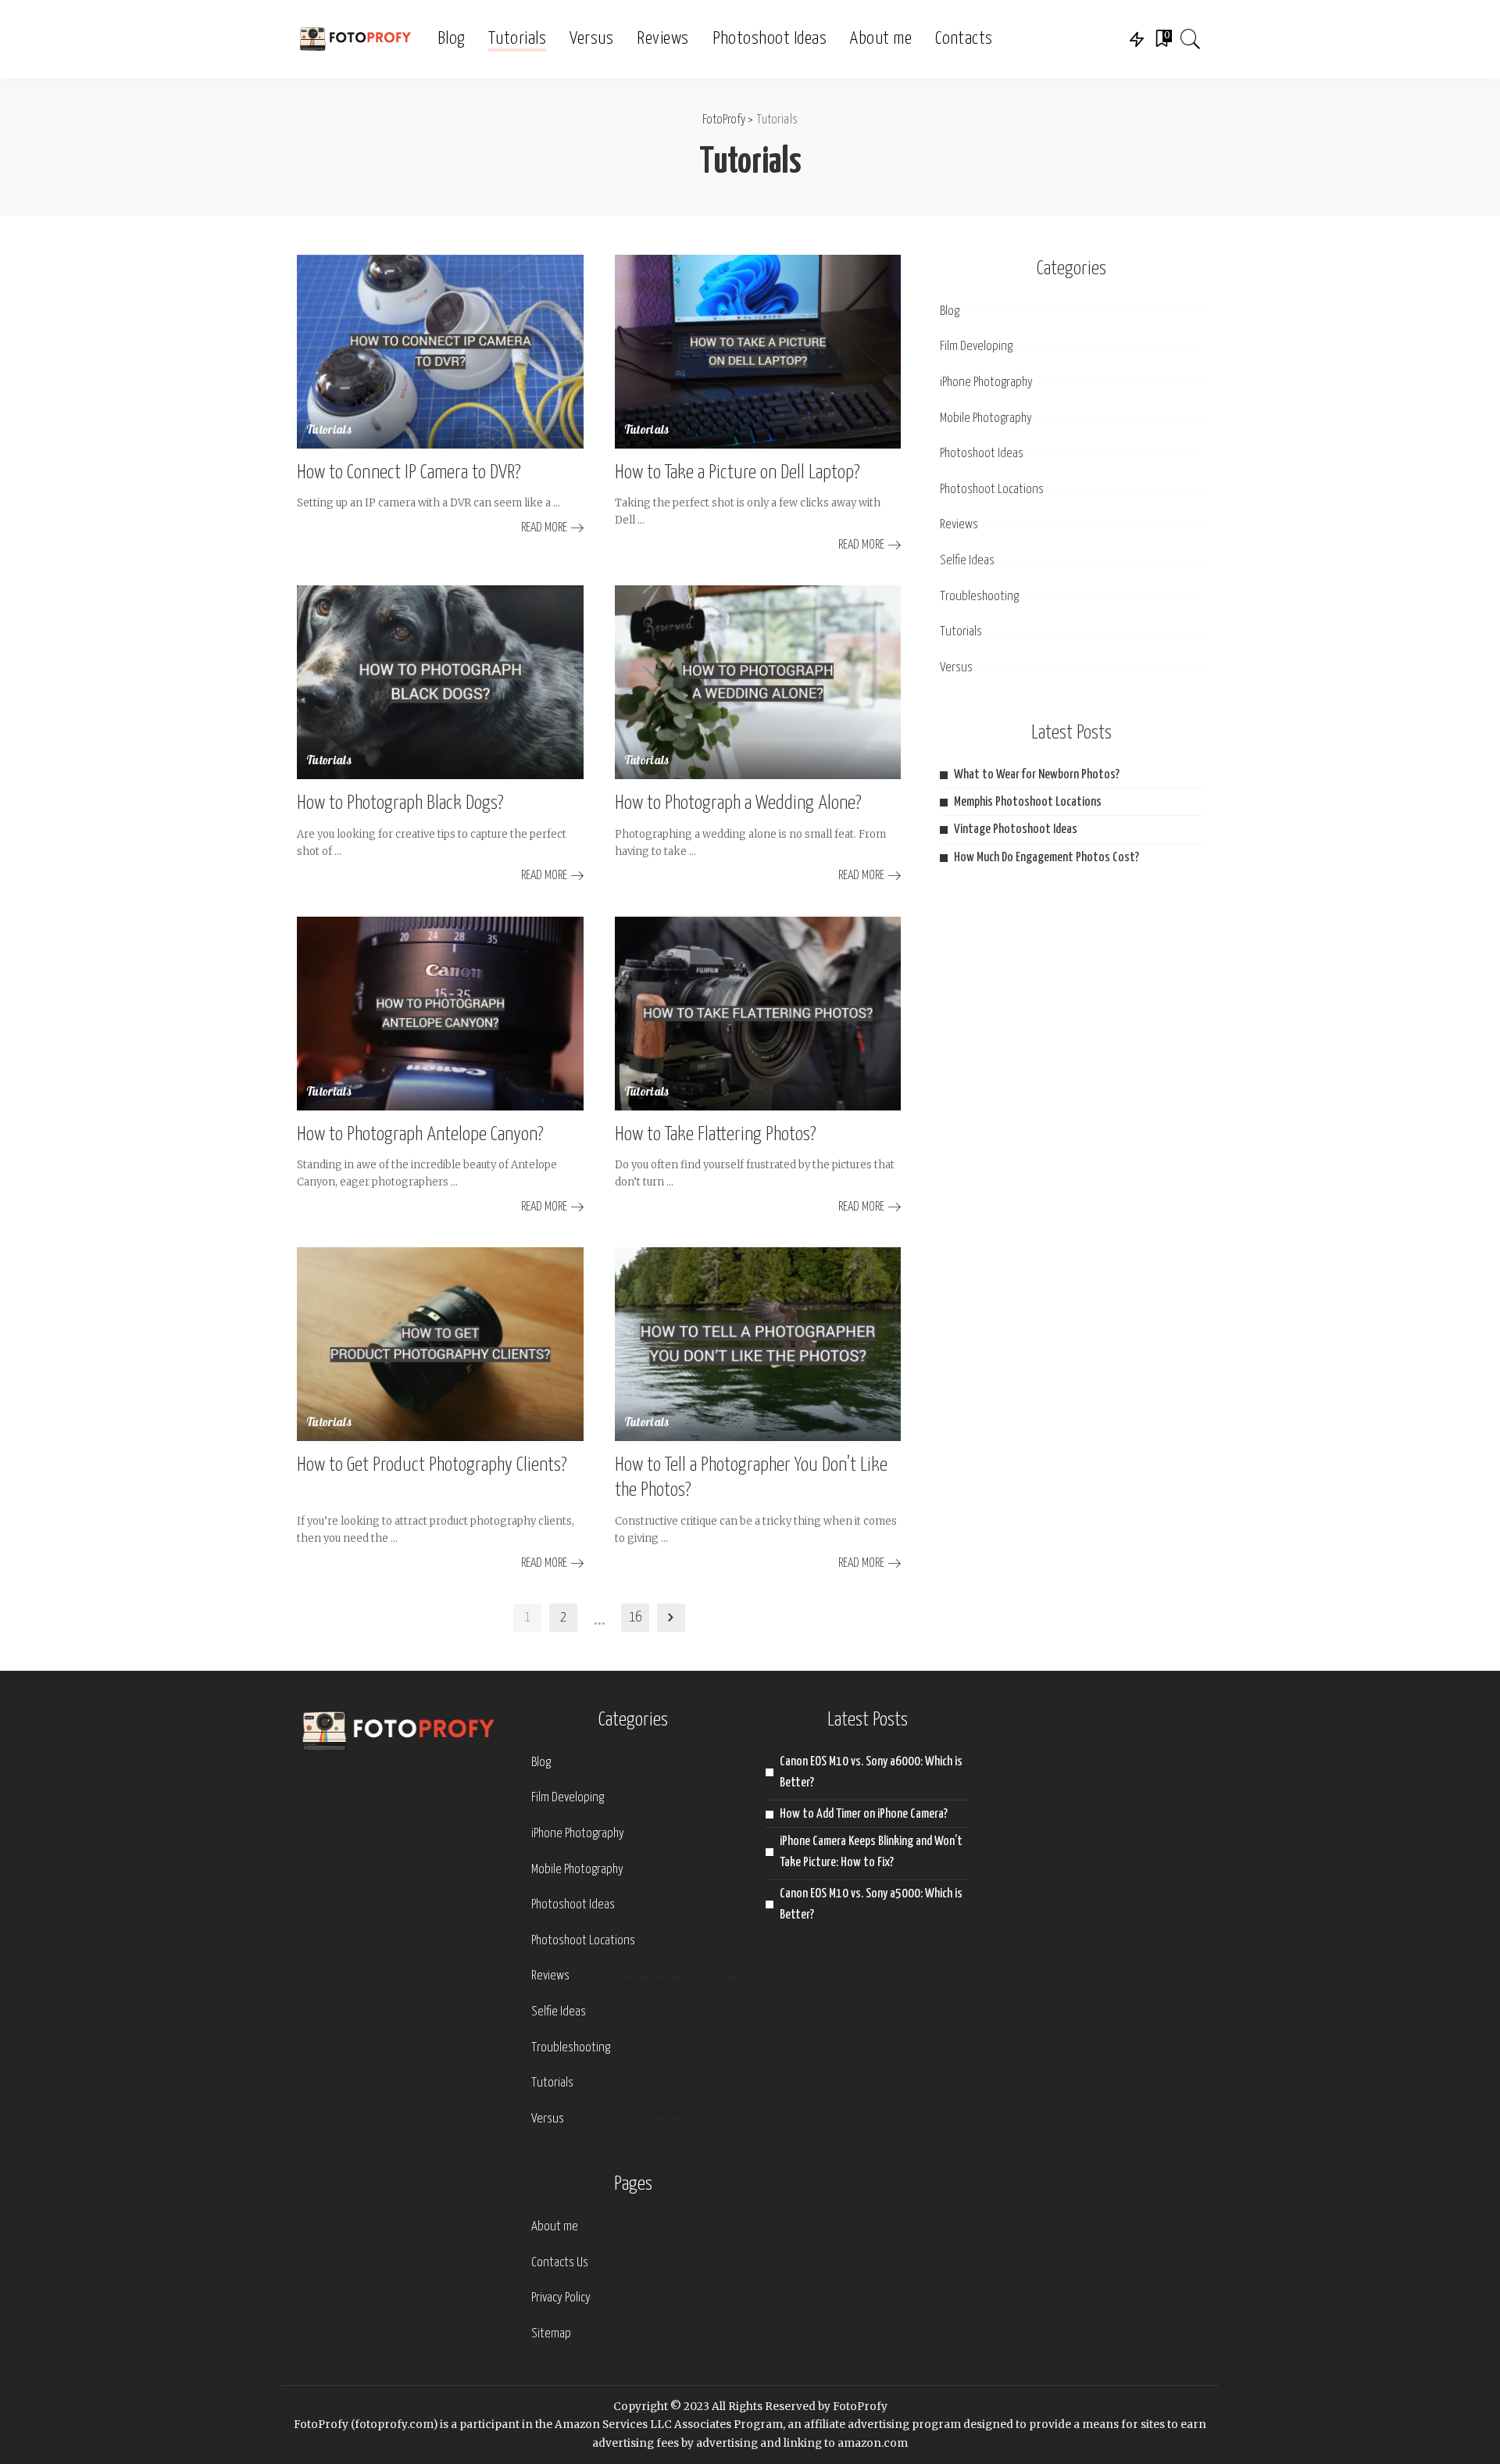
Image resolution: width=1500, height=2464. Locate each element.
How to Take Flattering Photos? (716, 1135)
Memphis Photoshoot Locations (1028, 802)
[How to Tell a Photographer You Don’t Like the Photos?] (758, 1344)
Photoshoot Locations (992, 490)
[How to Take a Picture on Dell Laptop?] (758, 352)
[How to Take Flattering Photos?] (758, 1014)
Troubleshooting (979, 597)
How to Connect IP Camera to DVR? (409, 473)
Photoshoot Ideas (982, 454)
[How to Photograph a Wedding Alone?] (758, 682)
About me (555, 2227)
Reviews (959, 525)
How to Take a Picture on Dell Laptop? (737, 473)
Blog (950, 311)
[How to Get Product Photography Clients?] (440, 1344)
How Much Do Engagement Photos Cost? (1046, 858)
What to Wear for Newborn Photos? (1037, 775)
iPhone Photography (986, 383)
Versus (956, 668)
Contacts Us (560, 2263)
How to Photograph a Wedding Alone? (738, 803)
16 (635, 1618)
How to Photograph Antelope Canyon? (420, 1135)
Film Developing (976, 347)
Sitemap (551, 2334)
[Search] (1191, 39)
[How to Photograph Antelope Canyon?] (440, 1014)
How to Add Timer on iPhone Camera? (864, 1814)
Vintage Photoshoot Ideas (1016, 830)
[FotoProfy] (355, 39)
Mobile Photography (986, 418)
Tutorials (329, 431)
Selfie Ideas (967, 561)
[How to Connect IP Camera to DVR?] (440, 352)
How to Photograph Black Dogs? (400, 803)
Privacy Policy (561, 2298)
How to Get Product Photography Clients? (432, 1465)
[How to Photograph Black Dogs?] (440, 682)
